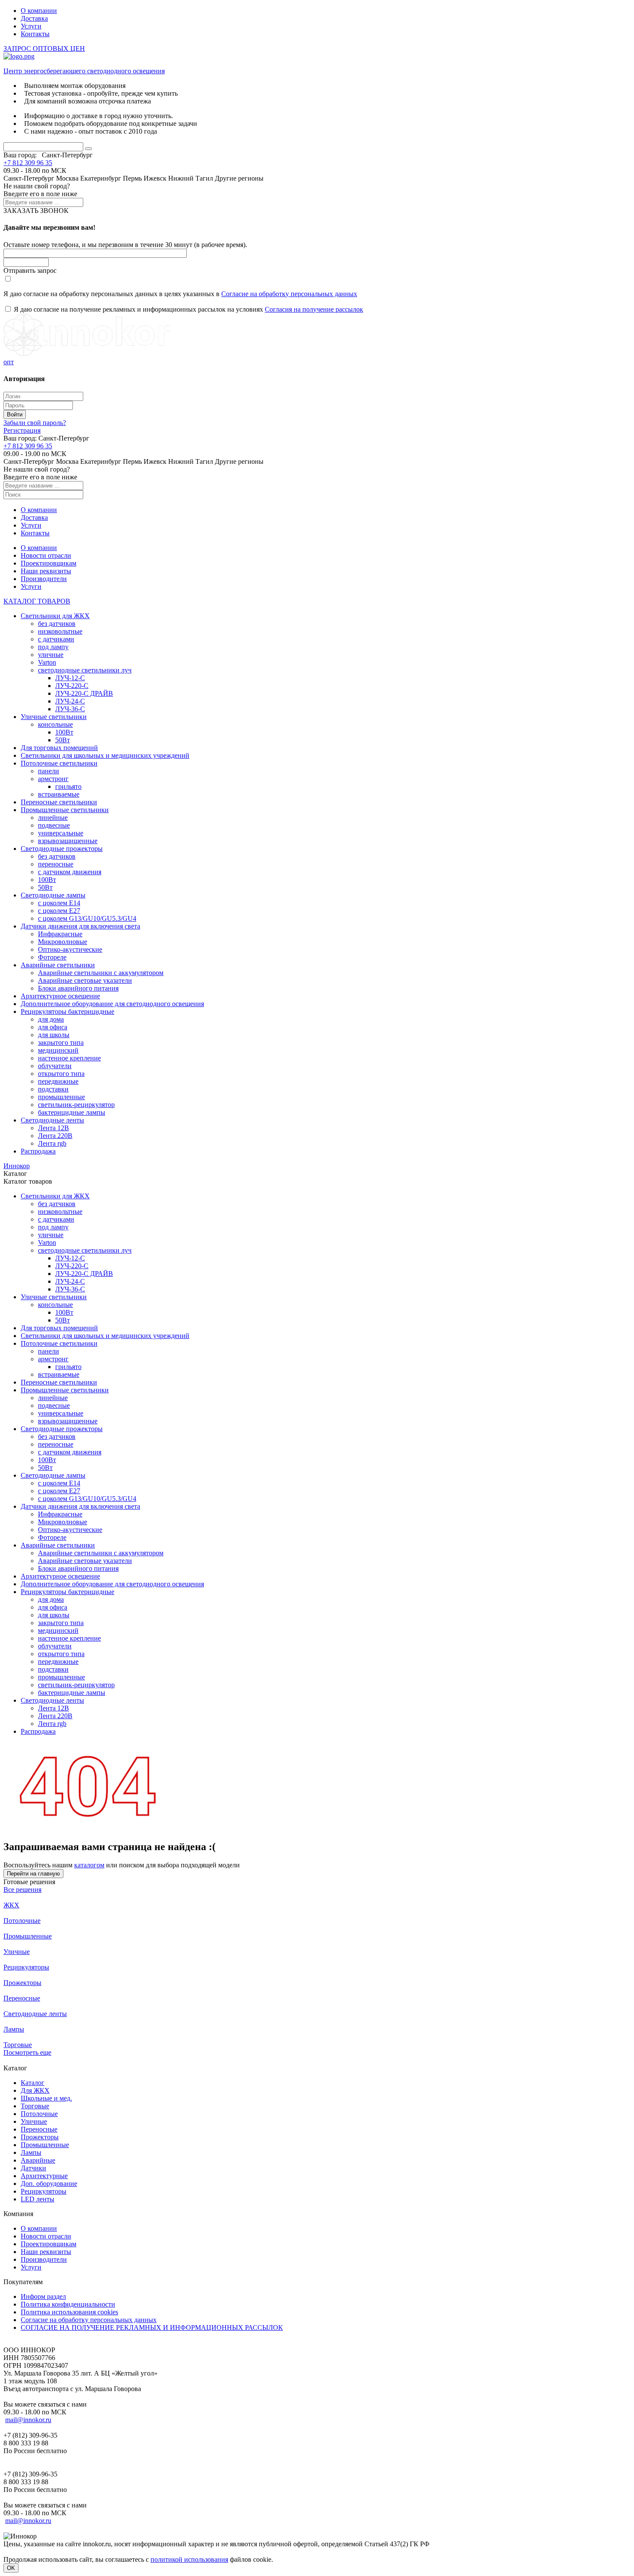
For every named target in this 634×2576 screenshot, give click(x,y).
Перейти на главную (33, 1874)
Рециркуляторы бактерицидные (67, 1011)
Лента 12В (53, 1128)
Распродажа (38, 1151)
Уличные (17, 1952)
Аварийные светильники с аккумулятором (101, 973)
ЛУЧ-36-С (70, 709)
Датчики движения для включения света (80, 926)
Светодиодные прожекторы (62, 849)
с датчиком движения (70, 872)
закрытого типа (61, 1043)
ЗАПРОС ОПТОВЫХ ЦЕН (44, 48)
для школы (54, 1035)
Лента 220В (55, 1136)
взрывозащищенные (68, 841)
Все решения (22, 1890)
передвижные (58, 1081)
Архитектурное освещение (60, 996)
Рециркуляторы (26, 1967)
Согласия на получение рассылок (314, 309)
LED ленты (38, 2199)
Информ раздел (43, 2296)
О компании (39, 11)
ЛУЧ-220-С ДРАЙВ (84, 693)
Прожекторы (22, 1983)
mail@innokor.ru (28, 2420)
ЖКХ (11, 1905)
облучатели (55, 1066)
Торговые (18, 2045)
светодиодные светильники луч (85, 670)
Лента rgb (52, 1143)
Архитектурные (44, 2176)
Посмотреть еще (27, 2052)
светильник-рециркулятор (76, 1105)
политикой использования (189, 2559)
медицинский (58, 1050)
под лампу (53, 647)
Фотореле (52, 957)
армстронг (53, 779)
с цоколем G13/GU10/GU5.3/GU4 (87, 918)
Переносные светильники (59, 802)
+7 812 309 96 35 (28, 163)
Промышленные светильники (65, 810)
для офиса (53, 1027)
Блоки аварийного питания (78, 988)
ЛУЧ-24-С (70, 701)
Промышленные (28, 1936)
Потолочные (22, 1921)
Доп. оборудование (49, 2184)
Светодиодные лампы (53, 895)
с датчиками (56, 639)
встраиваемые (59, 794)
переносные (56, 864)
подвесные (54, 825)
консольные (55, 724)
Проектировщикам (49, 563)
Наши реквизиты (46, 571)
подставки (53, 1089)
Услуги (31, 26)
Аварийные (38, 2160)
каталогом (89, 1865)
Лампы (14, 2029)
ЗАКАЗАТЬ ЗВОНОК (36, 211)
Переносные (22, 1998)
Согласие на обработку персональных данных (289, 294)
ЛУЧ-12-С (70, 678)
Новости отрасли (46, 555)
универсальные (61, 833)
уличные (51, 655)
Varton (47, 662)
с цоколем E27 (59, 911)
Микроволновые (63, 942)
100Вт (64, 732)
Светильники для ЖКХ (55, 616)
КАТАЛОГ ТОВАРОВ (37, 601)
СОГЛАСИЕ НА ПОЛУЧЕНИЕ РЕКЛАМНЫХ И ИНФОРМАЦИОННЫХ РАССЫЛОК (152, 2327)
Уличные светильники (54, 717)
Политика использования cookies (69, 2312)
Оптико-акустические (70, 949)
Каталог (33, 2083)
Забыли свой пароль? (35, 423)
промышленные (61, 1097)
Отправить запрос (30, 270)
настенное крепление (69, 1058)
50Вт (63, 740)
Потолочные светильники (59, 763)
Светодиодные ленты (52, 1120)
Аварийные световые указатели (85, 980)
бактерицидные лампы (72, 1112)
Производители (44, 579)
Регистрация (22, 430)
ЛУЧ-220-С (72, 686)
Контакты (35, 34)
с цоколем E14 (59, 903)
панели (49, 771)
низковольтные (60, 631)
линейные (53, 818)
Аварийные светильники (58, 965)
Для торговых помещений (59, 748)
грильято (68, 786)
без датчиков (57, 624)
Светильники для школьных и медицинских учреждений (105, 755)
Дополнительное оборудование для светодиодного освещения (112, 1004)
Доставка (34, 18)
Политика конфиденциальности (68, 2304)
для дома (51, 1019)
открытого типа (61, 1074)
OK (11, 2568)
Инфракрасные (60, 934)
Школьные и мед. (46, 2098)
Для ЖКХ (35, 2090)
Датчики (33, 2168)
